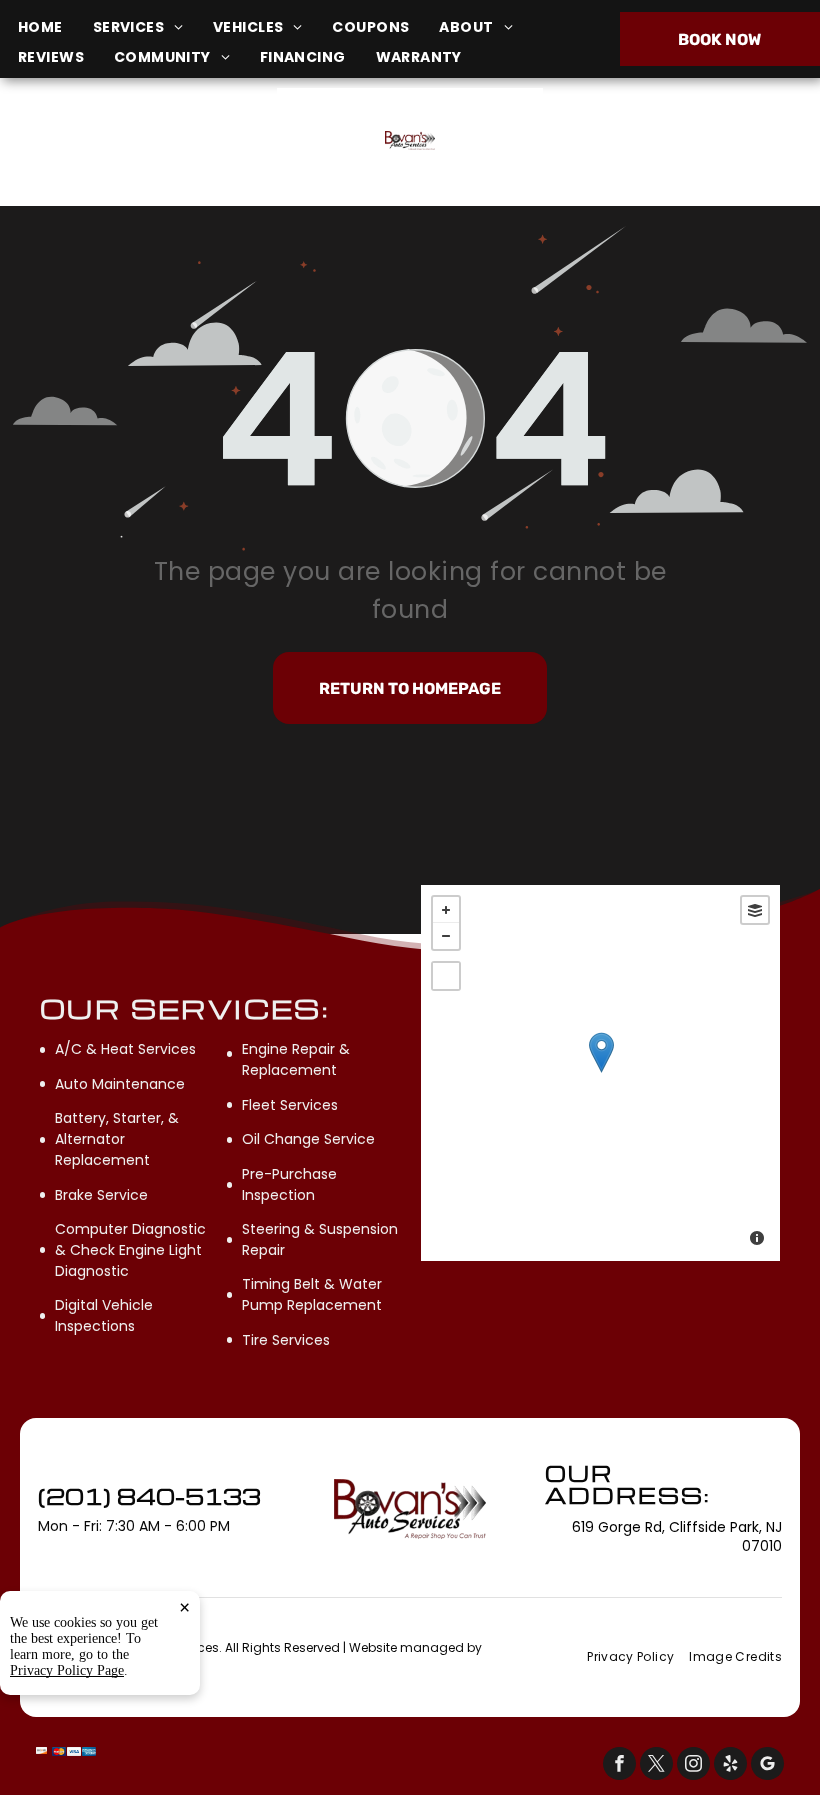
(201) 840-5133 (681, 141)
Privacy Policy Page (67, 1670)
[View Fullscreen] (446, 976)
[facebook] (619, 1766)
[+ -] (600, 1073)
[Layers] (755, 910)
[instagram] (693, 1766)
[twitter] (656, 1766)
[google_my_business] (767, 1766)
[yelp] (730, 1766)
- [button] (446, 936)
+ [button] (446, 910)
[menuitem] (55, 27)
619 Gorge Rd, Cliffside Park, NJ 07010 (145, 152)
